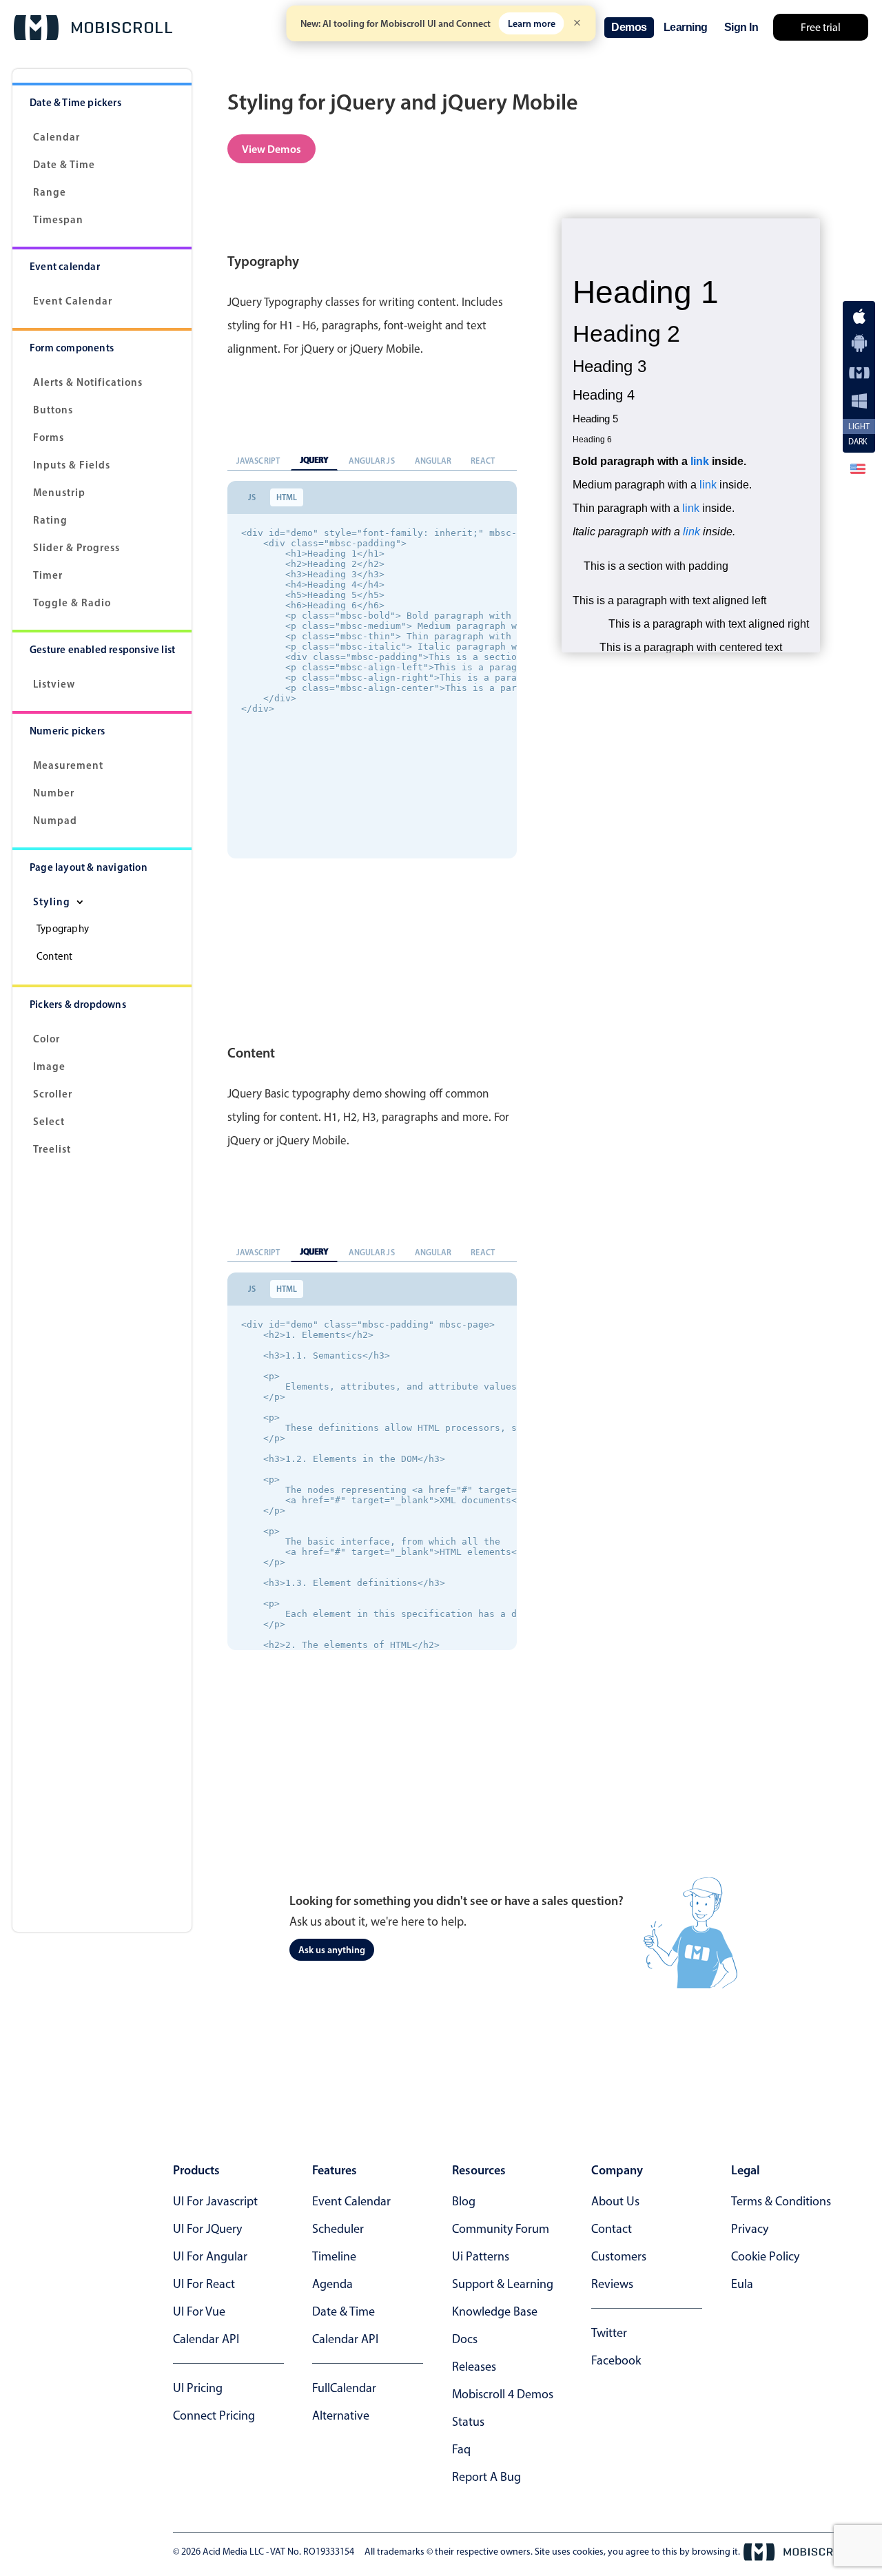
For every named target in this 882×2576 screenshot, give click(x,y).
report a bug (486, 2477)
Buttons (53, 410)
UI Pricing (198, 2388)
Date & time (343, 2311)
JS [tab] (252, 497)
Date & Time (64, 164)
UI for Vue (199, 2311)
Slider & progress (76, 547)
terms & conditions (781, 2201)
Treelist (52, 1149)
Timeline (334, 2256)
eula (742, 2284)
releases (474, 2367)
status (468, 2422)
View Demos (271, 149)
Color (47, 1039)
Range (50, 192)
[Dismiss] (577, 24)
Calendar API (206, 2339)
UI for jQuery (207, 2229)
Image (49, 1066)
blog (464, 2201)
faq (461, 2449)
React (483, 461)
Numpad (55, 820)
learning (686, 27)
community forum (501, 2229)
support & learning (503, 2284)
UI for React (204, 2284)
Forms (49, 437)
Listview (54, 684)
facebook (616, 2360)
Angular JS (372, 461)
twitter (609, 2333)
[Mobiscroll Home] (93, 28)
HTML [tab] (287, 497)
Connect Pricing (214, 2415)
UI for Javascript (215, 2201)
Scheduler (338, 2229)
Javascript (258, 461)
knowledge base (495, 2311)
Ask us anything (332, 1950)
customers (619, 2256)
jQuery (314, 460)
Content (54, 956)
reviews (612, 2284)
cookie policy (765, 2256)
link (700, 461)
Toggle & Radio (72, 602)
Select (49, 1121)
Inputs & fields (72, 465)
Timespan (58, 219)
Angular (433, 461)
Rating (50, 520)
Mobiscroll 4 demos (503, 2394)
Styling (53, 901)
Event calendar (73, 301)
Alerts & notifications (88, 382)
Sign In (741, 27)
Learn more (532, 23)
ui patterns (481, 2256)
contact (612, 2229)
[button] (858, 468)
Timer (48, 575)
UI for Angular (210, 2256)
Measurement (68, 765)
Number (54, 793)
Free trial (821, 27)
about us (615, 2201)
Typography (63, 929)
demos (629, 27)
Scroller (53, 1094)
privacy (750, 2229)
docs (465, 2339)
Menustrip (59, 492)
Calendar (57, 137)
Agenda (332, 2284)
